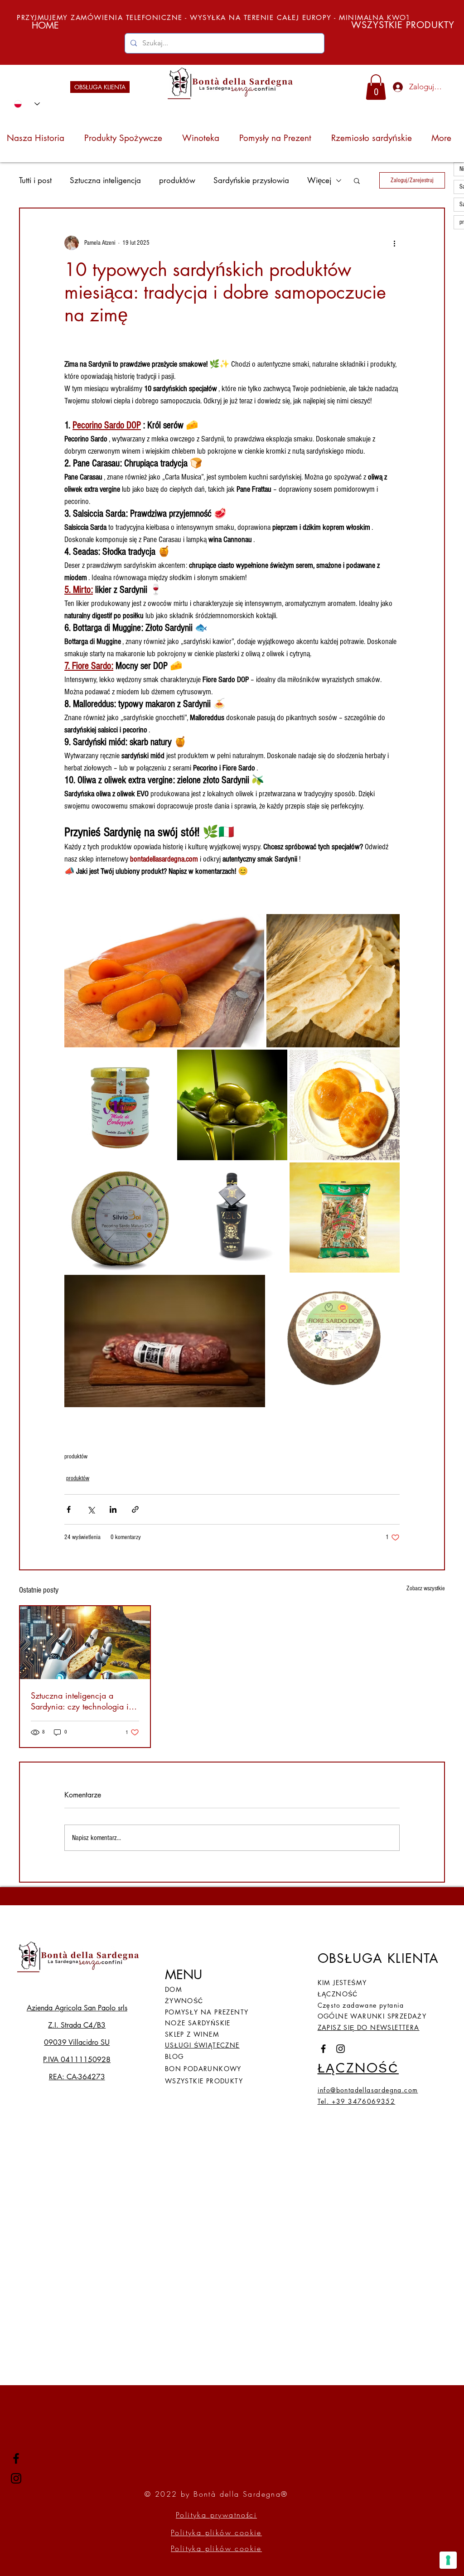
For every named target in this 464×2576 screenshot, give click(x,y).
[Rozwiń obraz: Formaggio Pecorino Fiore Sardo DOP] (388, 1287)
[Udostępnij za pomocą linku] (135, 1509)
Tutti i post (35, 181)
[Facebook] (16, 2458)
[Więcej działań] (394, 243)
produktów (177, 181)
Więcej (319, 181)
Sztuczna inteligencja (105, 181)
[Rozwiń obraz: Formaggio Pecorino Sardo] (163, 1174)
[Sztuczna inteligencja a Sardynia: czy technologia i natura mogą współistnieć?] (85, 1643)
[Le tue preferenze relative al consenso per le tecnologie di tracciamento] (448, 2560)
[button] (357, 180)
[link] (376, 87)
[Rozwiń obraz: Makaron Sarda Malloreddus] (388, 1174)
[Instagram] (16, 2478)
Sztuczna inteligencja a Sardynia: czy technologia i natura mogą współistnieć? (80, 1701)
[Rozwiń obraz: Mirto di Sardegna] (275, 1174)
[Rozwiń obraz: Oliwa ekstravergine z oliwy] (275, 1061)
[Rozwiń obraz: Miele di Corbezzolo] (163, 1061)
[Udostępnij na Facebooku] (69, 1509)
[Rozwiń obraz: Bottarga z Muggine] (252, 926)
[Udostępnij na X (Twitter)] (91, 1509)
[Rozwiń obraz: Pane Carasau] (388, 926)
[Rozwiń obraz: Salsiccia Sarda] (253, 1287)
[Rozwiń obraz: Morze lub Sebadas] (388, 1061)
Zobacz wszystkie (426, 1588)
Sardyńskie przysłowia (251, 181)
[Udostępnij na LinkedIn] (113, 1509)
